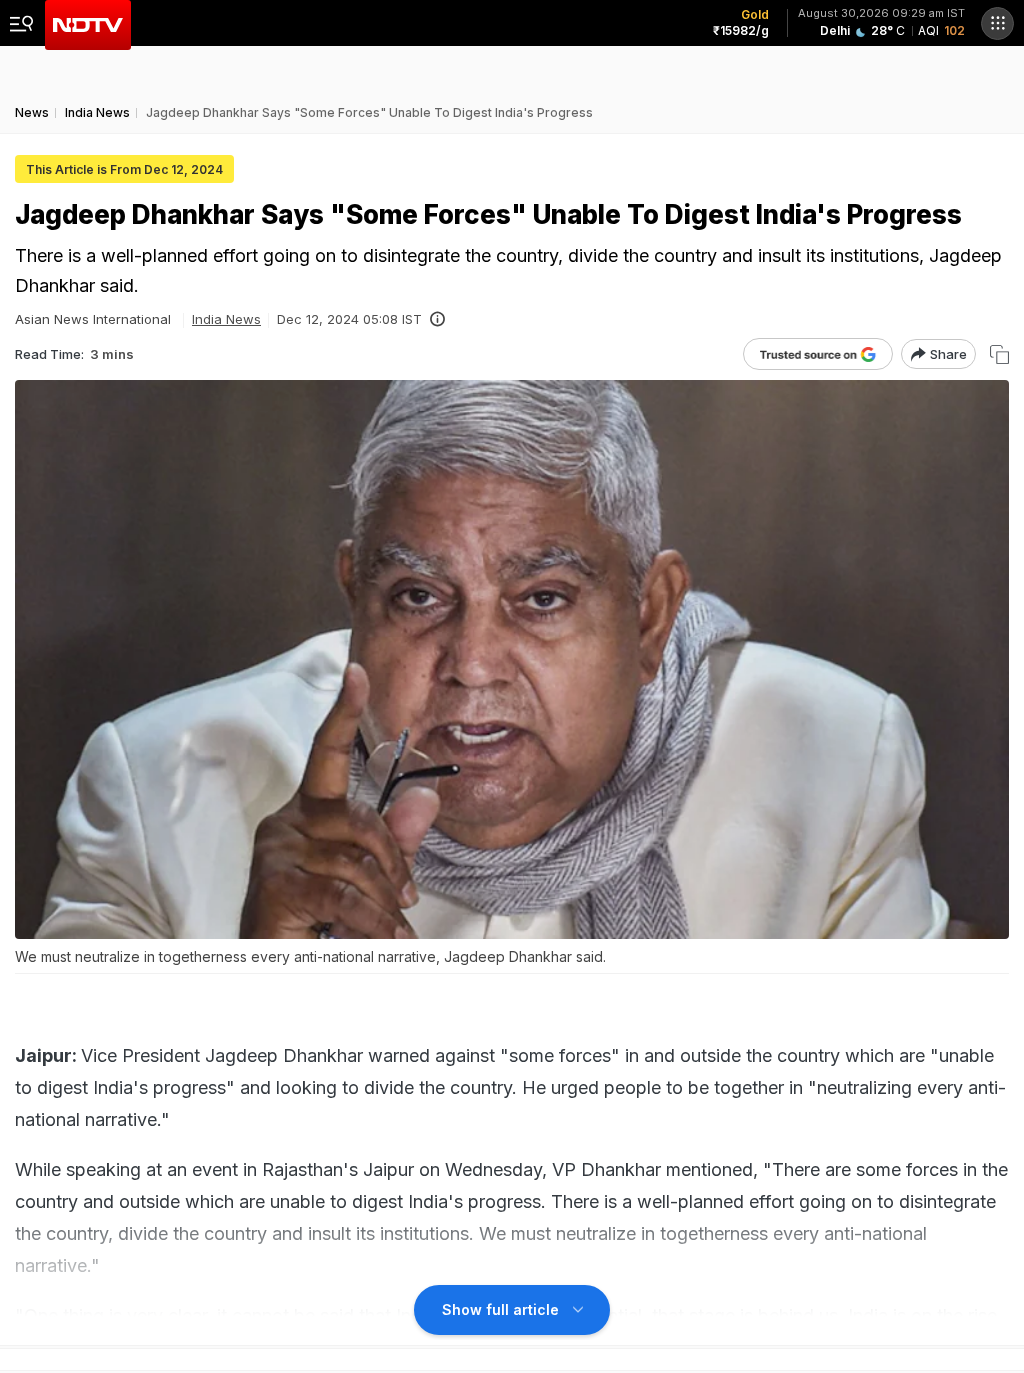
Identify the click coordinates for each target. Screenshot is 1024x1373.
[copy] (999, 354)
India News (226, 319)
